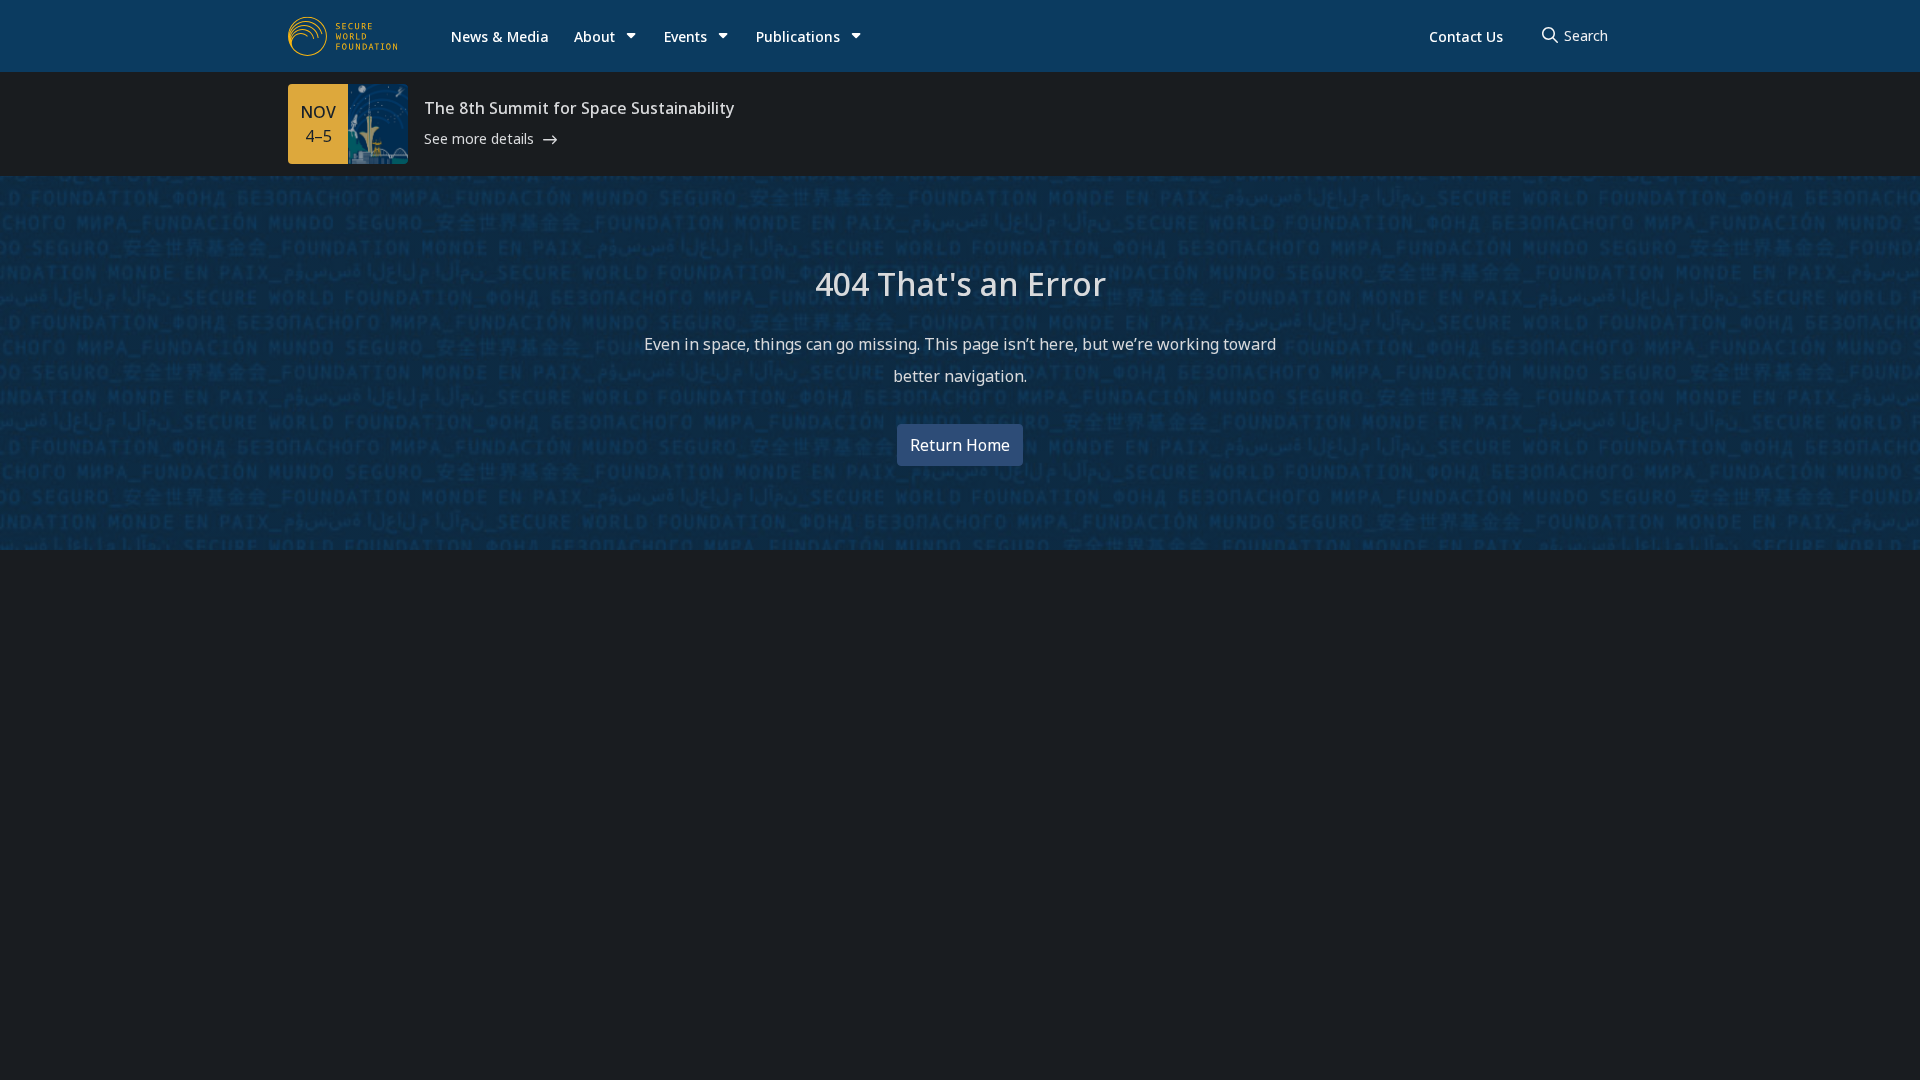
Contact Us (1466, 36)
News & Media (500, 36)
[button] (606, 36)
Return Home (960, 445)
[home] (343, 36)
